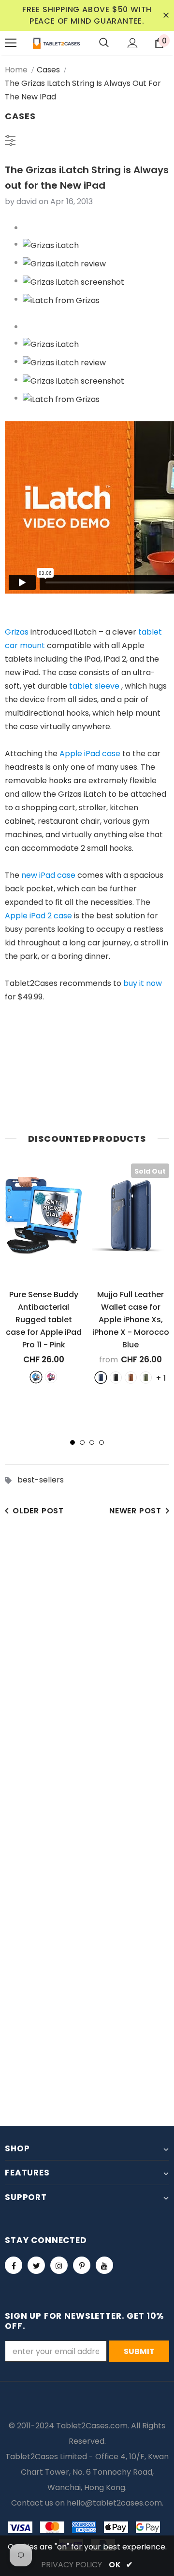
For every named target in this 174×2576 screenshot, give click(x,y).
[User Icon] (133, 43)
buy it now (143, 983)
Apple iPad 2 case (38, 916)
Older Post (38, 1511)
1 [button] (72, 1442)
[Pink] (51, 1377)
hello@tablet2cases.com (114, 2503)
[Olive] (146, 1378)
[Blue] (36, 1377)
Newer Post (135, 1511)
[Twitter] (36, 2265)
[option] (43, 1273)
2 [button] (82, 1442)
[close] (166, 15)
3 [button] (92, 1442)
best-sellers (41, 1480)
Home (16, 70)
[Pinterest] (82, 2265)
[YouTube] (104, 2265)
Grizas (17, 632)
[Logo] (56, 43)
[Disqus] (87, 1677)
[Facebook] (14, 2265)
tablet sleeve (94, 686)
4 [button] (101, 1442)
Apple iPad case (90, 754)
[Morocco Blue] (101, 1378)
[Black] (116, 1378)
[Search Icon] (104, 43)
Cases (48, 70)
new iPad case (48, 875)
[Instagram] (59, 2265)
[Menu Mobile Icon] (11, 43)
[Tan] (131, 1378)
